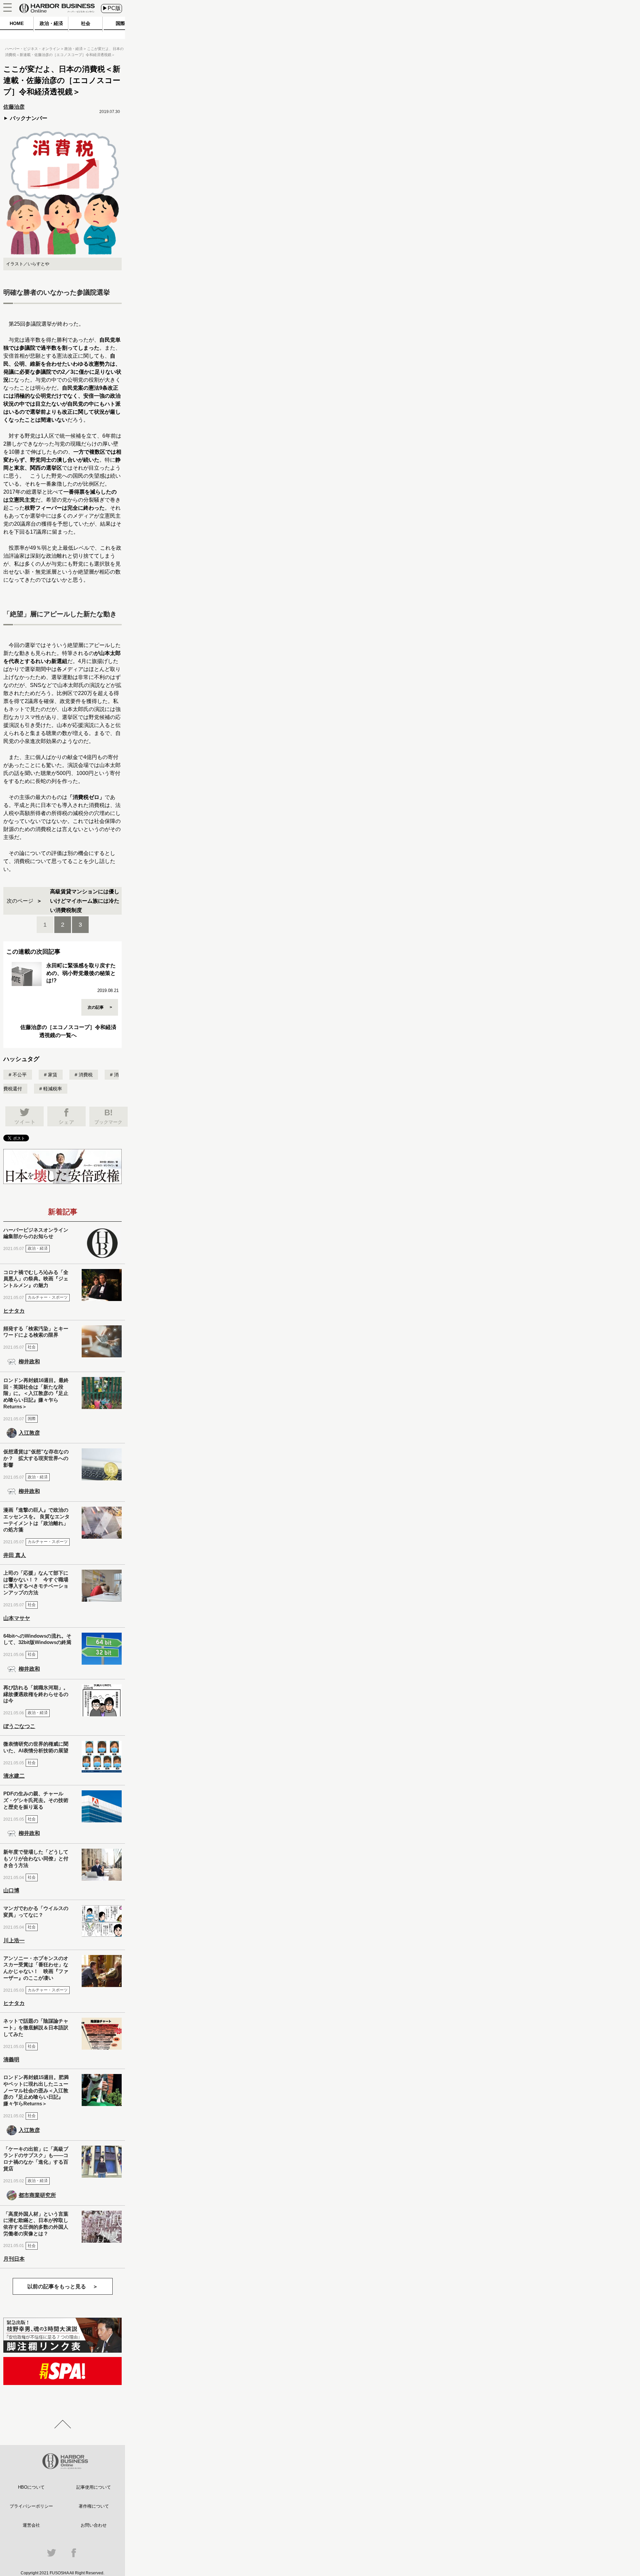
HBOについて (31, 2487)
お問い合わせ (94, 2525)
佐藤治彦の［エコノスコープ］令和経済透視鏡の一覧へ (68, 1031)
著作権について (94, 2506)
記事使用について (94, 2487)
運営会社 (31, 2525)
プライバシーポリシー (31, 2506)
